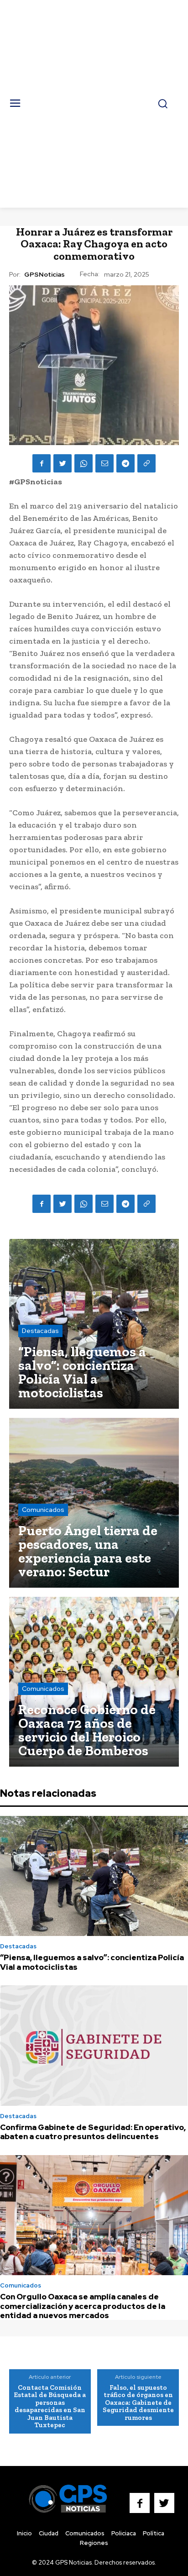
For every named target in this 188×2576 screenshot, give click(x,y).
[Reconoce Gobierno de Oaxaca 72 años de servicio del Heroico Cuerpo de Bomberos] (94, 1682)
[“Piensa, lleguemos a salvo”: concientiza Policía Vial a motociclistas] (94, 1324)
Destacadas (40, 1331)
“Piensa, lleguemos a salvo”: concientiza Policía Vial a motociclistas (92, 1962)
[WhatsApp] (84, 463)
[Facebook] (42, 463)
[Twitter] (63, 463)
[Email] (104, 463)
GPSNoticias (44, 275)
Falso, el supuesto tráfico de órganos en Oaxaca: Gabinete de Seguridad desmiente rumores (138, 2403)
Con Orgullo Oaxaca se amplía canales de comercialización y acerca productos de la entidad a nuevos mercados (83, 2306)
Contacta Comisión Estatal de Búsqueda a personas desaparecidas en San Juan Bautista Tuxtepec (50, 2406)
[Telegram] (125, 463)
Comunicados (43, 1510)
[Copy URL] (146, 463)
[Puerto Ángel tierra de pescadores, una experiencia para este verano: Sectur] (94, 1503)
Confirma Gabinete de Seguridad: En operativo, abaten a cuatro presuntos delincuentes (93, 2132)
